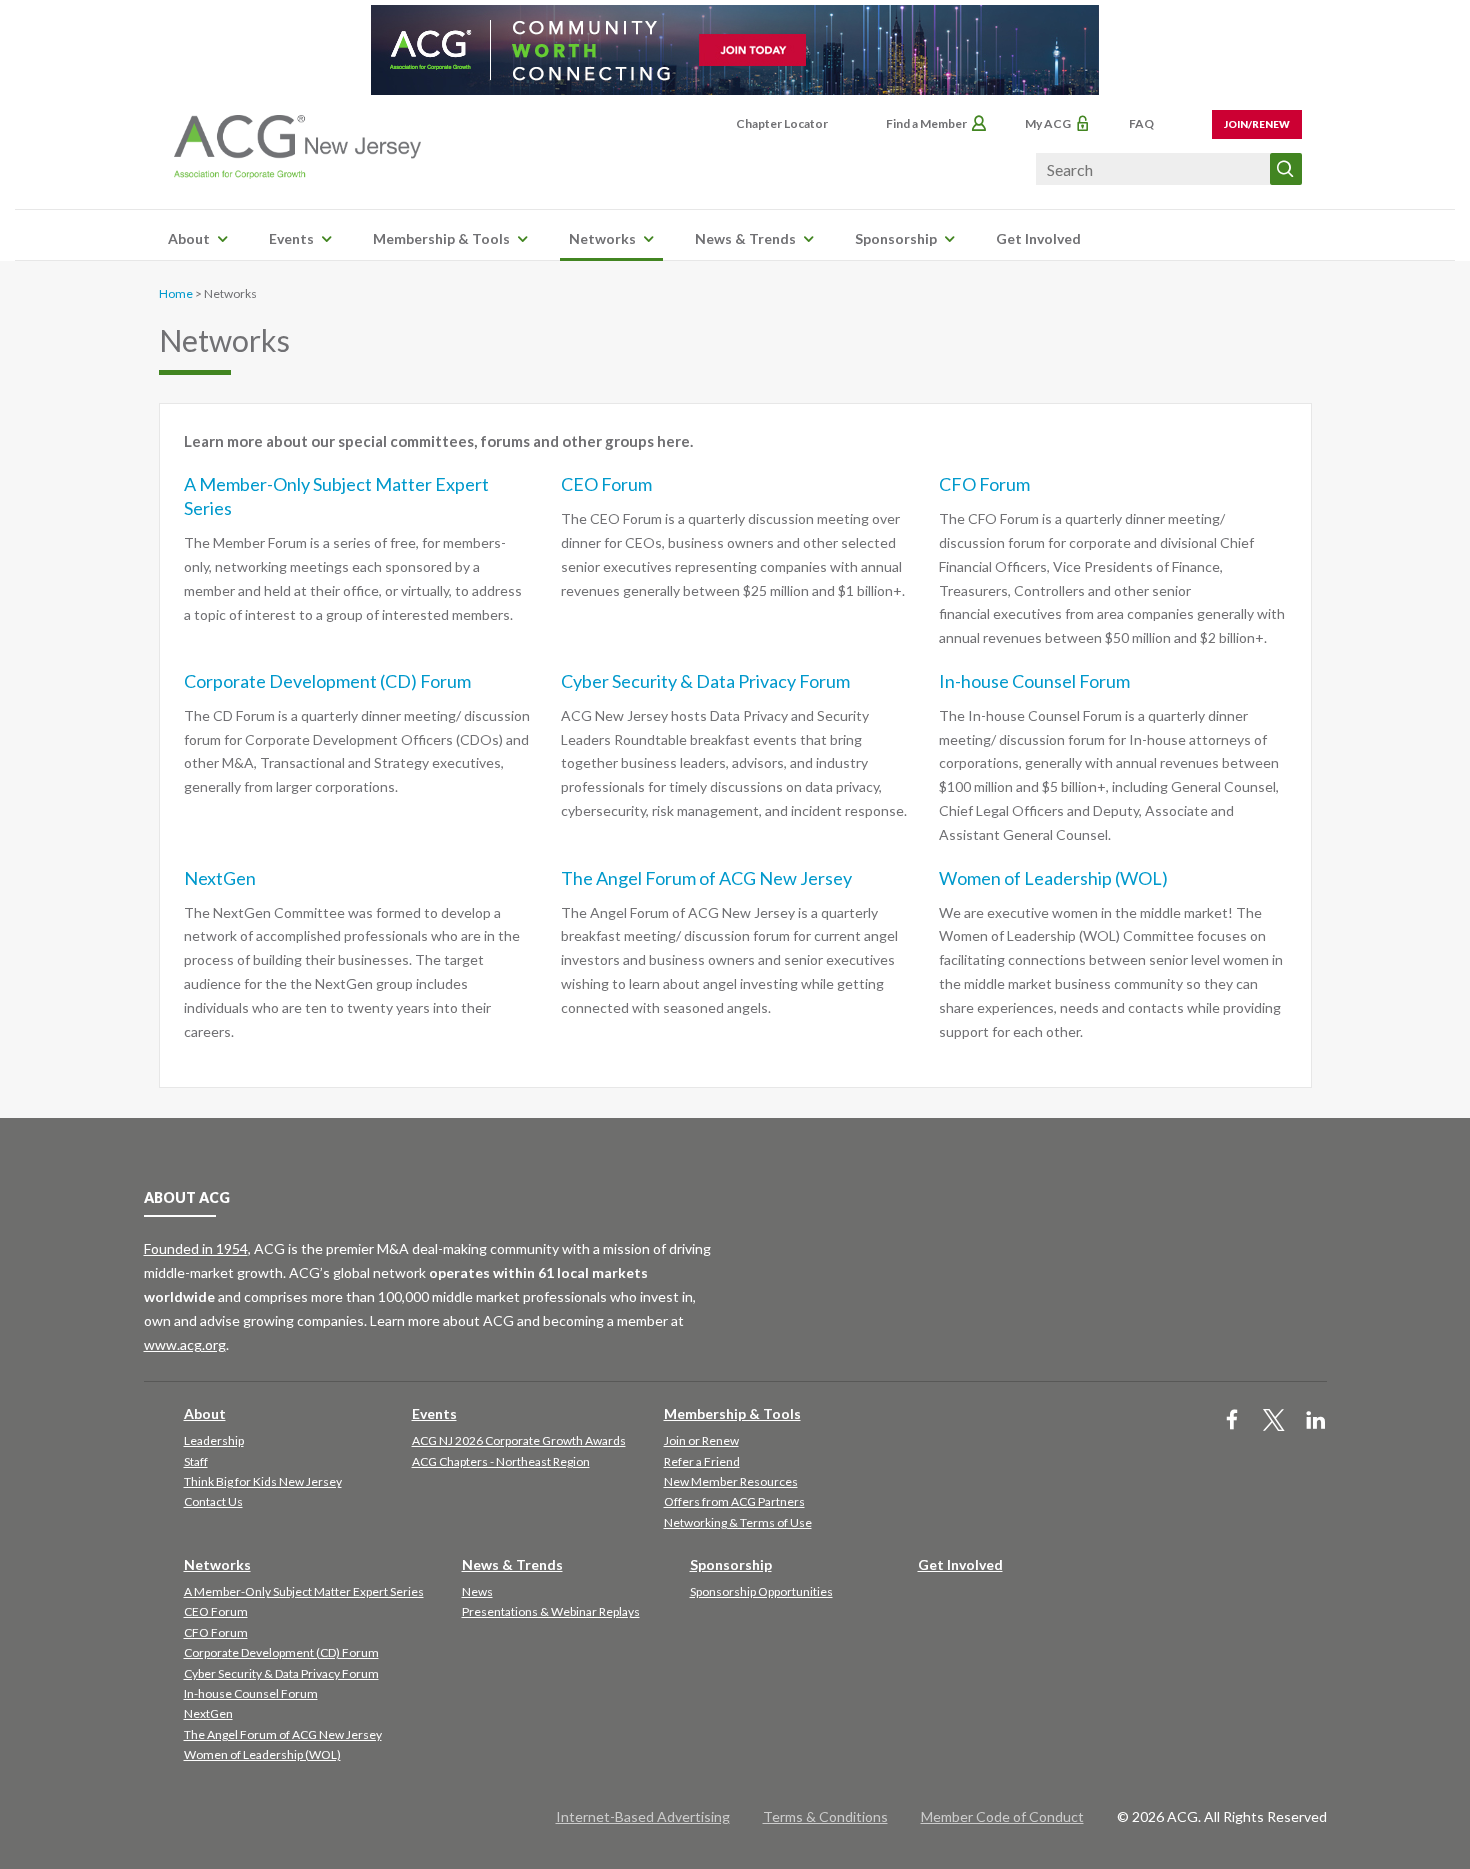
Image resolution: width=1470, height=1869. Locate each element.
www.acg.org (185, 1344)
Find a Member (926, 123)
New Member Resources (731, 1481)
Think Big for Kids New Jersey (263, 1481)
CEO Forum (606, 484)
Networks (602, 238)
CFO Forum (984, 484)
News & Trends (745, 238)
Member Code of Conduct (1002, 1816)
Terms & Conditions (825, 1816)
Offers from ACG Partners (734, 1501)
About (189, 238)
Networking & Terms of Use (738, 1522)
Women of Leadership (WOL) (1053, 878)
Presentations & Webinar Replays (551, 1611)
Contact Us (213, 1501)
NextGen (220, 878)
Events (291, 238)
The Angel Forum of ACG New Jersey (706, 878)
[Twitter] (1274, 1421)
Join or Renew (701, 1440)
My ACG (1048, 123)
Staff (196, 1461)
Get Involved (1038, 238)
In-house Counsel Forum (1034, 681)
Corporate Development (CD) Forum (327, 681)
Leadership (214, 1440)
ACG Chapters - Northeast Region (501, 1461)
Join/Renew (1257, 124)
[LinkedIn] (1316, 1421)
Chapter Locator (782, 123)
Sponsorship (896, 238)
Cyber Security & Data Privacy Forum (705, 681)
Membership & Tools (441, 238)
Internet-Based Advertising (643, 1816)
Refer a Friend (702, 1461)
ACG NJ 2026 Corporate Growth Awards (519, 1440)
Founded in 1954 (196, 1248)
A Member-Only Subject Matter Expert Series (304, 1591)
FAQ (1141, 123)
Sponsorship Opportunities (761, 1591)
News (477, 1591)
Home (176, 293)
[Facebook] (1232, 1421)
